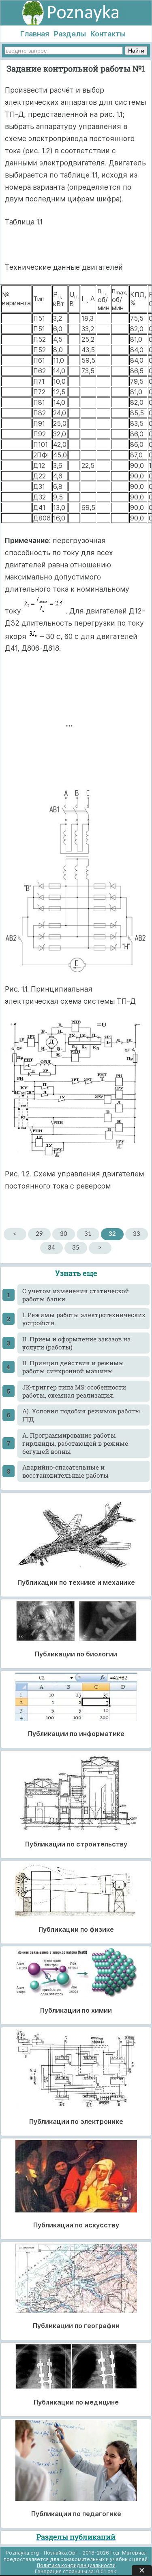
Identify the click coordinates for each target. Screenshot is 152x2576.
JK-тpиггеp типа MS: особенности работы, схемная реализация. (74, 1391)
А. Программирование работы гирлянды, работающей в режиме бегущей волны (75, 1443)
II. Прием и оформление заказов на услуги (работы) (76, 1343)
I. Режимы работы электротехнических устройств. (84, 1319)
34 (51, 1248)
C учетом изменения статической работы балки (76, 1295)
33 (137, 1234)
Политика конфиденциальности (76, 2565)
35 (76, 1248)
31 (88, 1234)
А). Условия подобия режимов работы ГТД (81, 1415)
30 (64, 1234)
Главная (35, 34)
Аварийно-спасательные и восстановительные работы (65, 1471)
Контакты (108, 34)
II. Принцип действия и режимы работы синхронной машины (73, 1367)
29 (39, 1234)
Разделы (70, 34)
